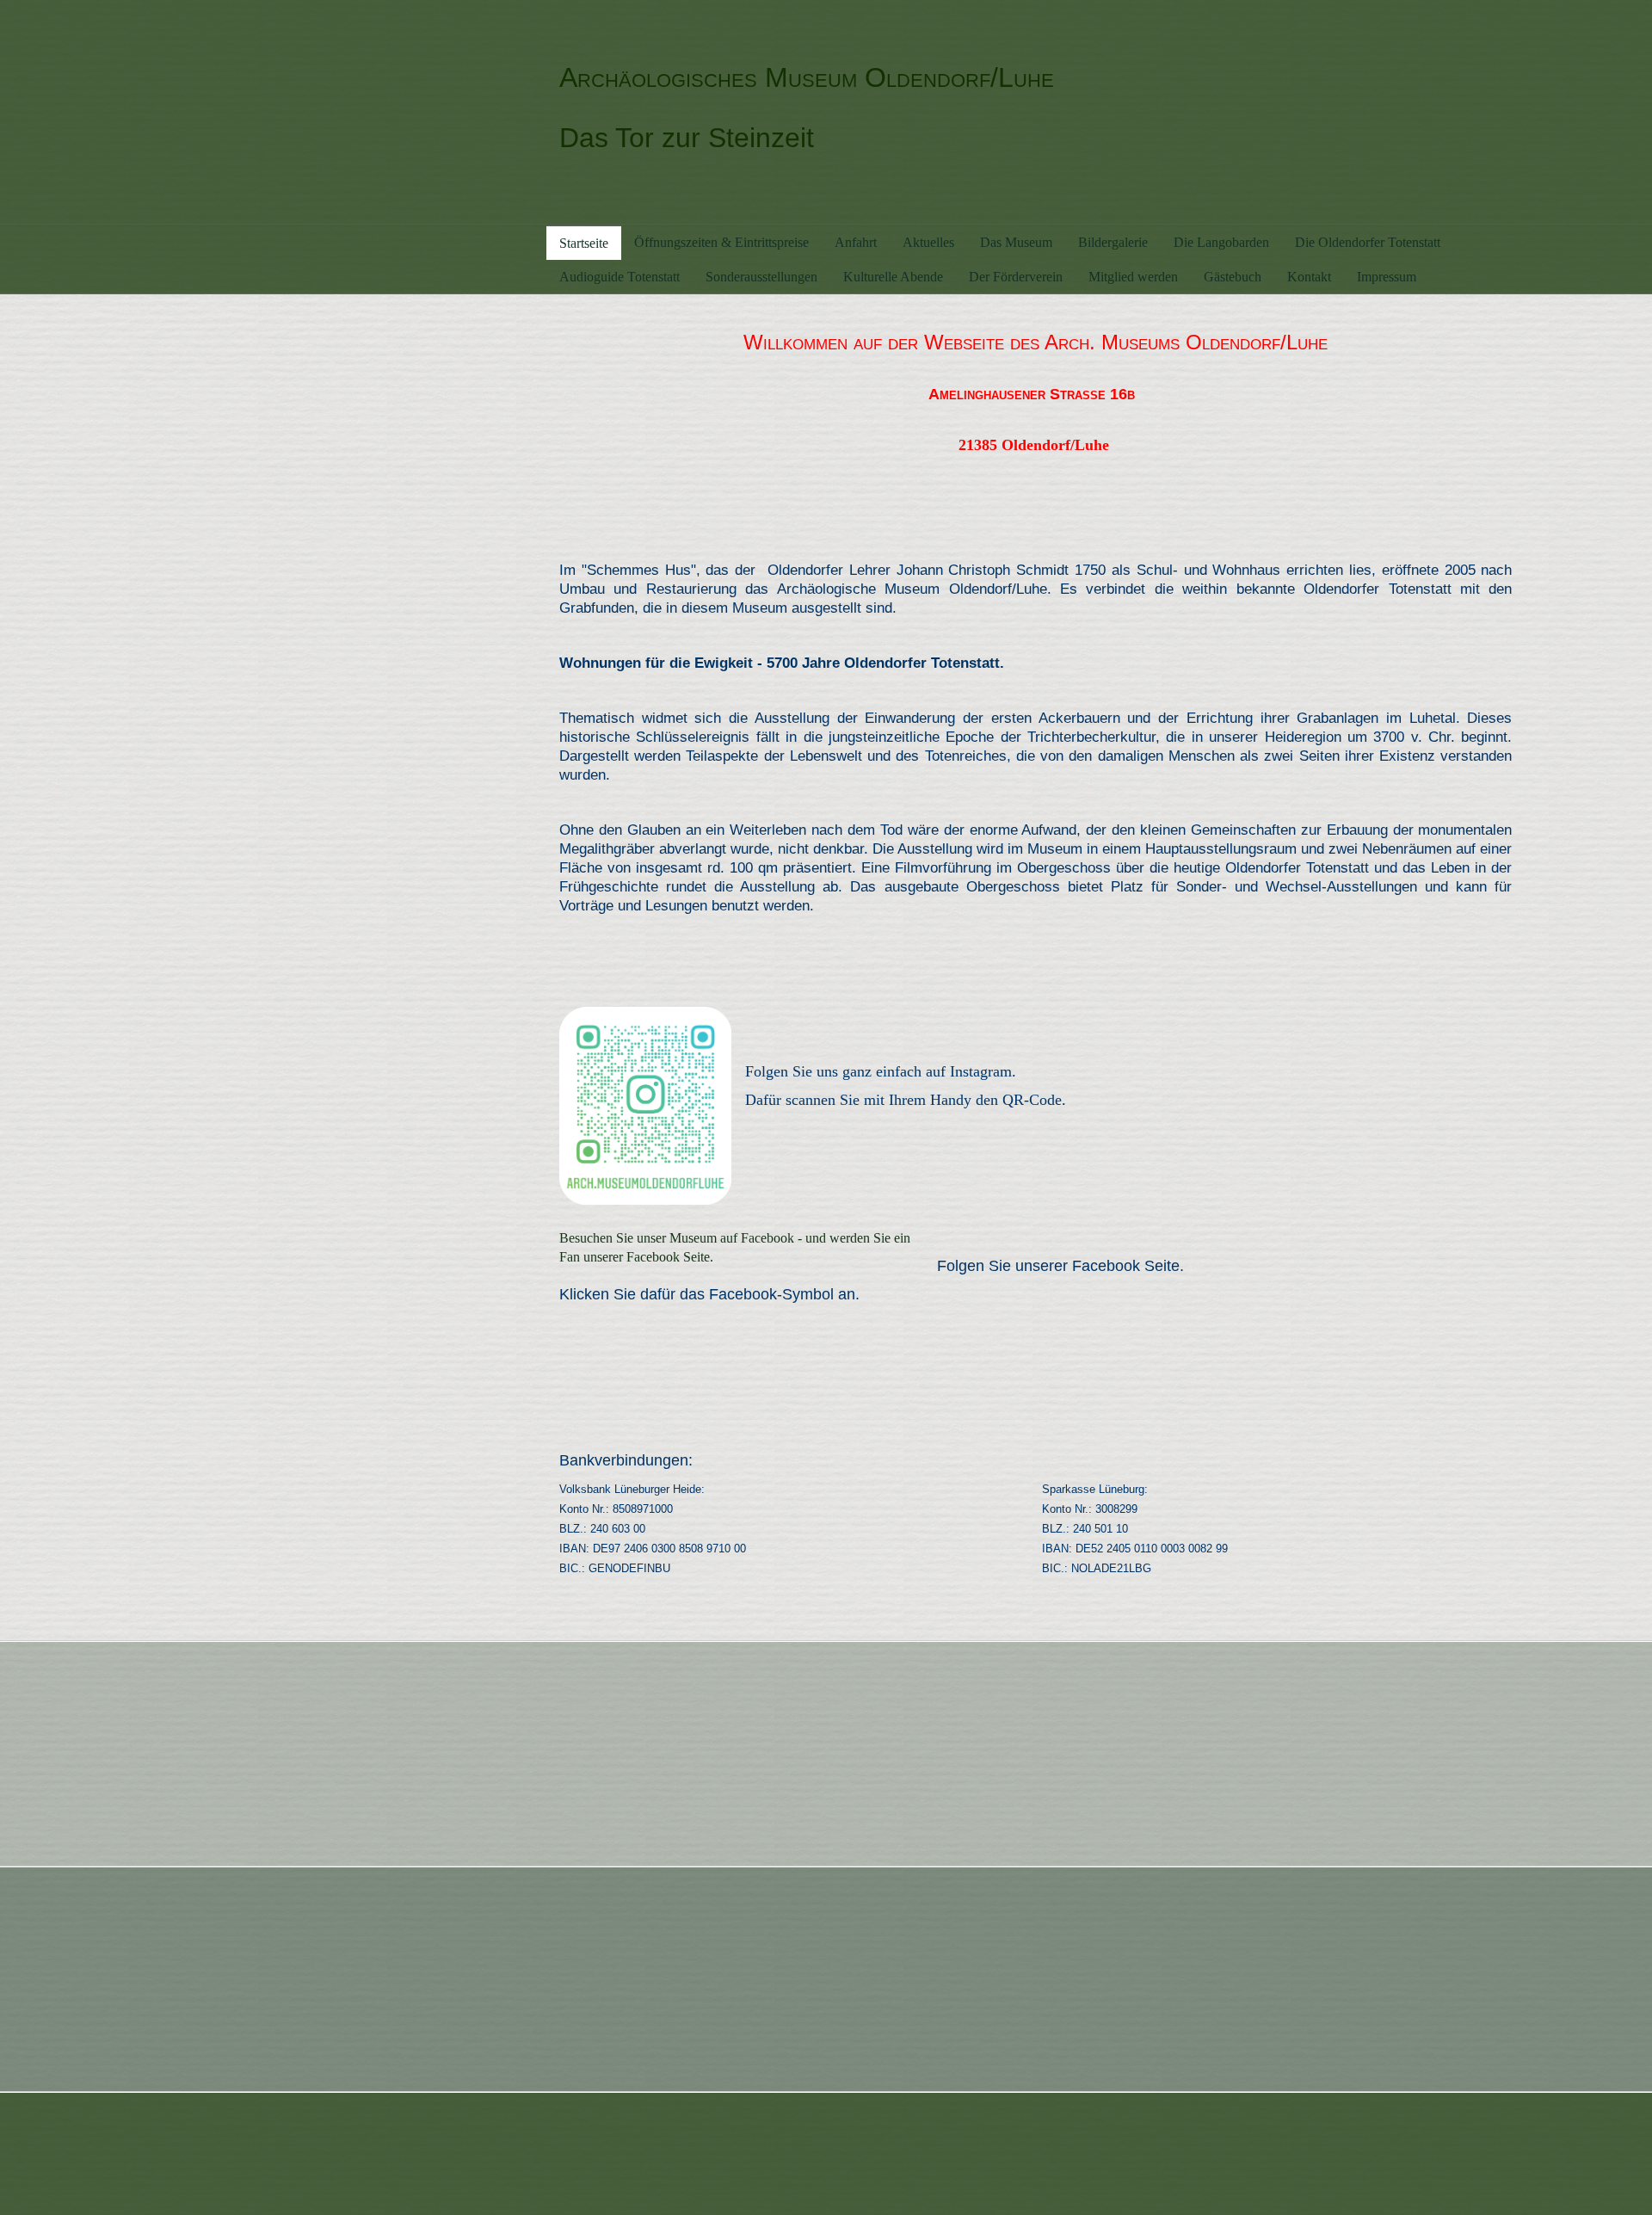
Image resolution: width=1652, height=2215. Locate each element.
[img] (336, 112)
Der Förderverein (1016, 277)
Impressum (1387, 277)
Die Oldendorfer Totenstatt (1368, 242)
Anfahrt (856, 242)
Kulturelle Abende (893, 277)
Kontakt (1309, 277)
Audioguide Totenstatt (619, 277)
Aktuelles (928, 242)
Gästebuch (1233, 277)
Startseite (584, 243)
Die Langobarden (1221, 242)
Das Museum (1016, 242)
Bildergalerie (1113, 242)
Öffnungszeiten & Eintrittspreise (721, 242)
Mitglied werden (1133, 277)
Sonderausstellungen (761, 277)
